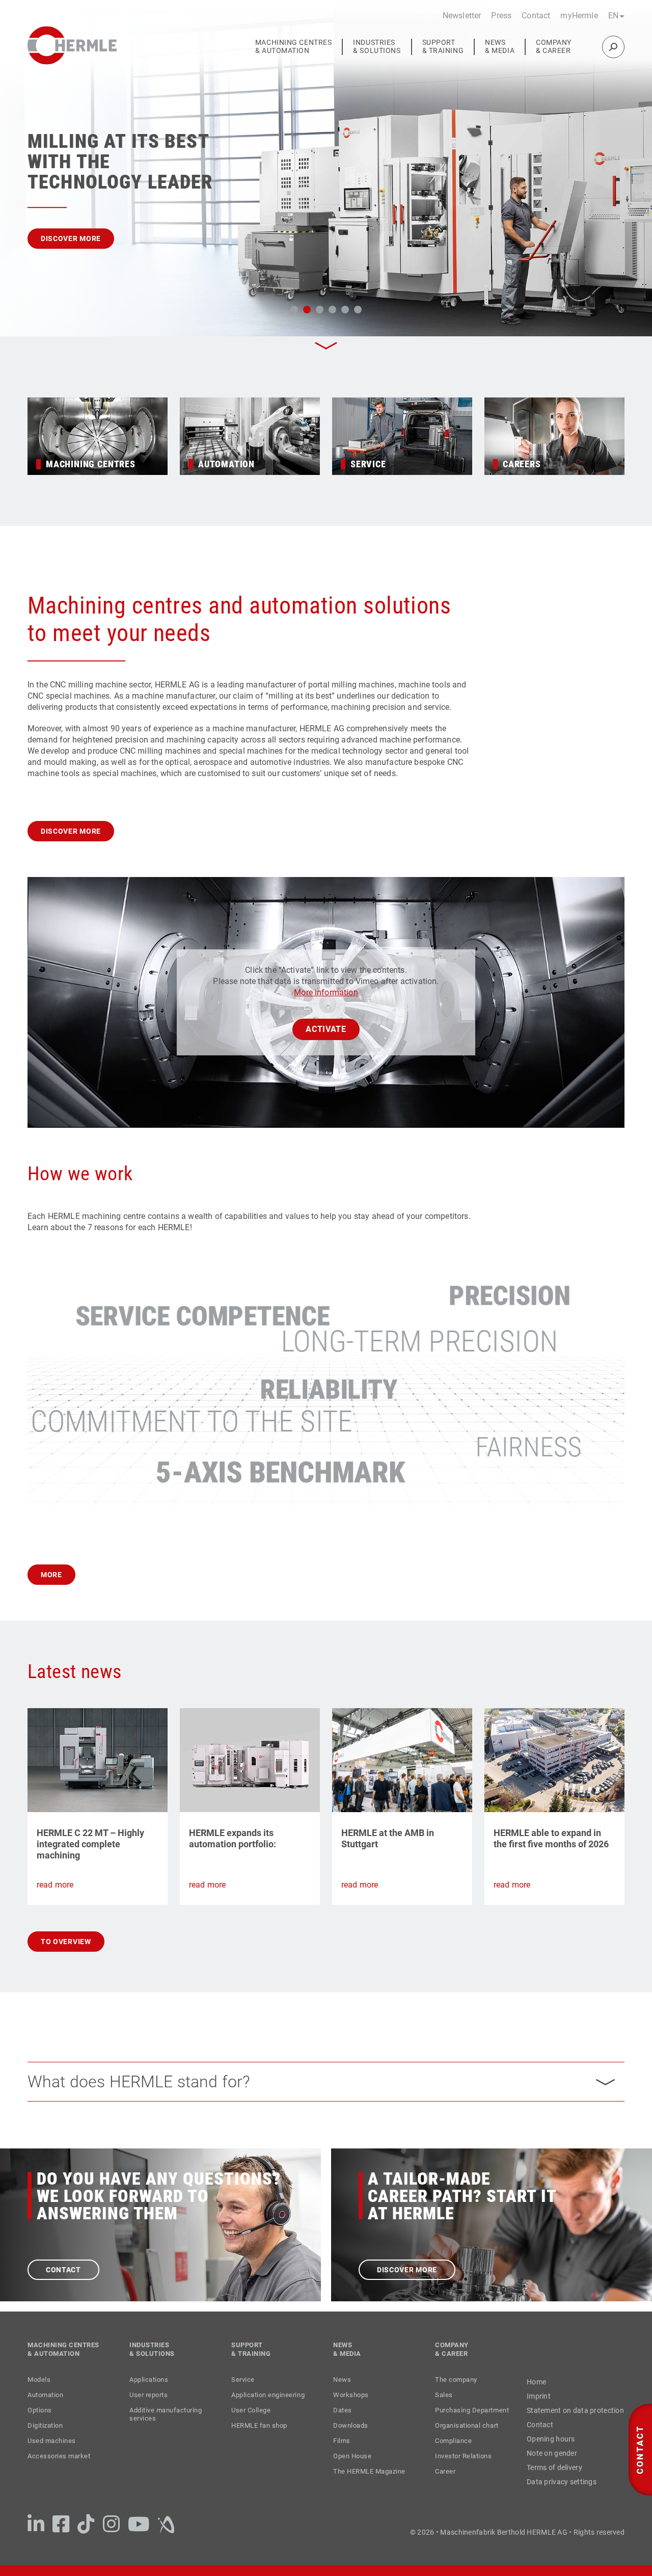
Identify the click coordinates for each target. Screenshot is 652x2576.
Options (40, 2434)
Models (39, 2403)
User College (251, 2434)
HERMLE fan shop (259, 2449)
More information (326, 1016)
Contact (536, 16)
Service (243, 2403)
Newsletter (462, 16)
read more (55, 1908)
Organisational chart (467, 2449)
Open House (352, 2479)
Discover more (71, 855)
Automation (45, 2418)
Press (501, 16)
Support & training (443, 47)
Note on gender (552, 2477)
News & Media (500, 47)
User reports (148, 2418)
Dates (343, 2434)
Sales (444, 2418)
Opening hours (551, 2462)
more (51, 1598)
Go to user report (79, 252)
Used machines (52, 2464)
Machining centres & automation (294, 47)
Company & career (554, 47)
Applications (149, 2403)
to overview (66, 1965)
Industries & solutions (377, 47)
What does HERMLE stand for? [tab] (139, 2105)
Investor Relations (463, 2479)
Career (445, 2495)
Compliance (453, 2464)
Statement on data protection (575, 2434)
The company (456, 2403)
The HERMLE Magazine (369, 2495)
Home (536, 2405)
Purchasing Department (472, 2434)
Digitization (45, 2449)
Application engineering (268, 2418)
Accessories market (59, 2479)
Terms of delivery (554, 2491)
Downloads (351, 2449)
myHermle (579, 16)
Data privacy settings (562, 2505)
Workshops (351, 2418)
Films (342, 2464)
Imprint (539, 2420)
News (342, 2403)
